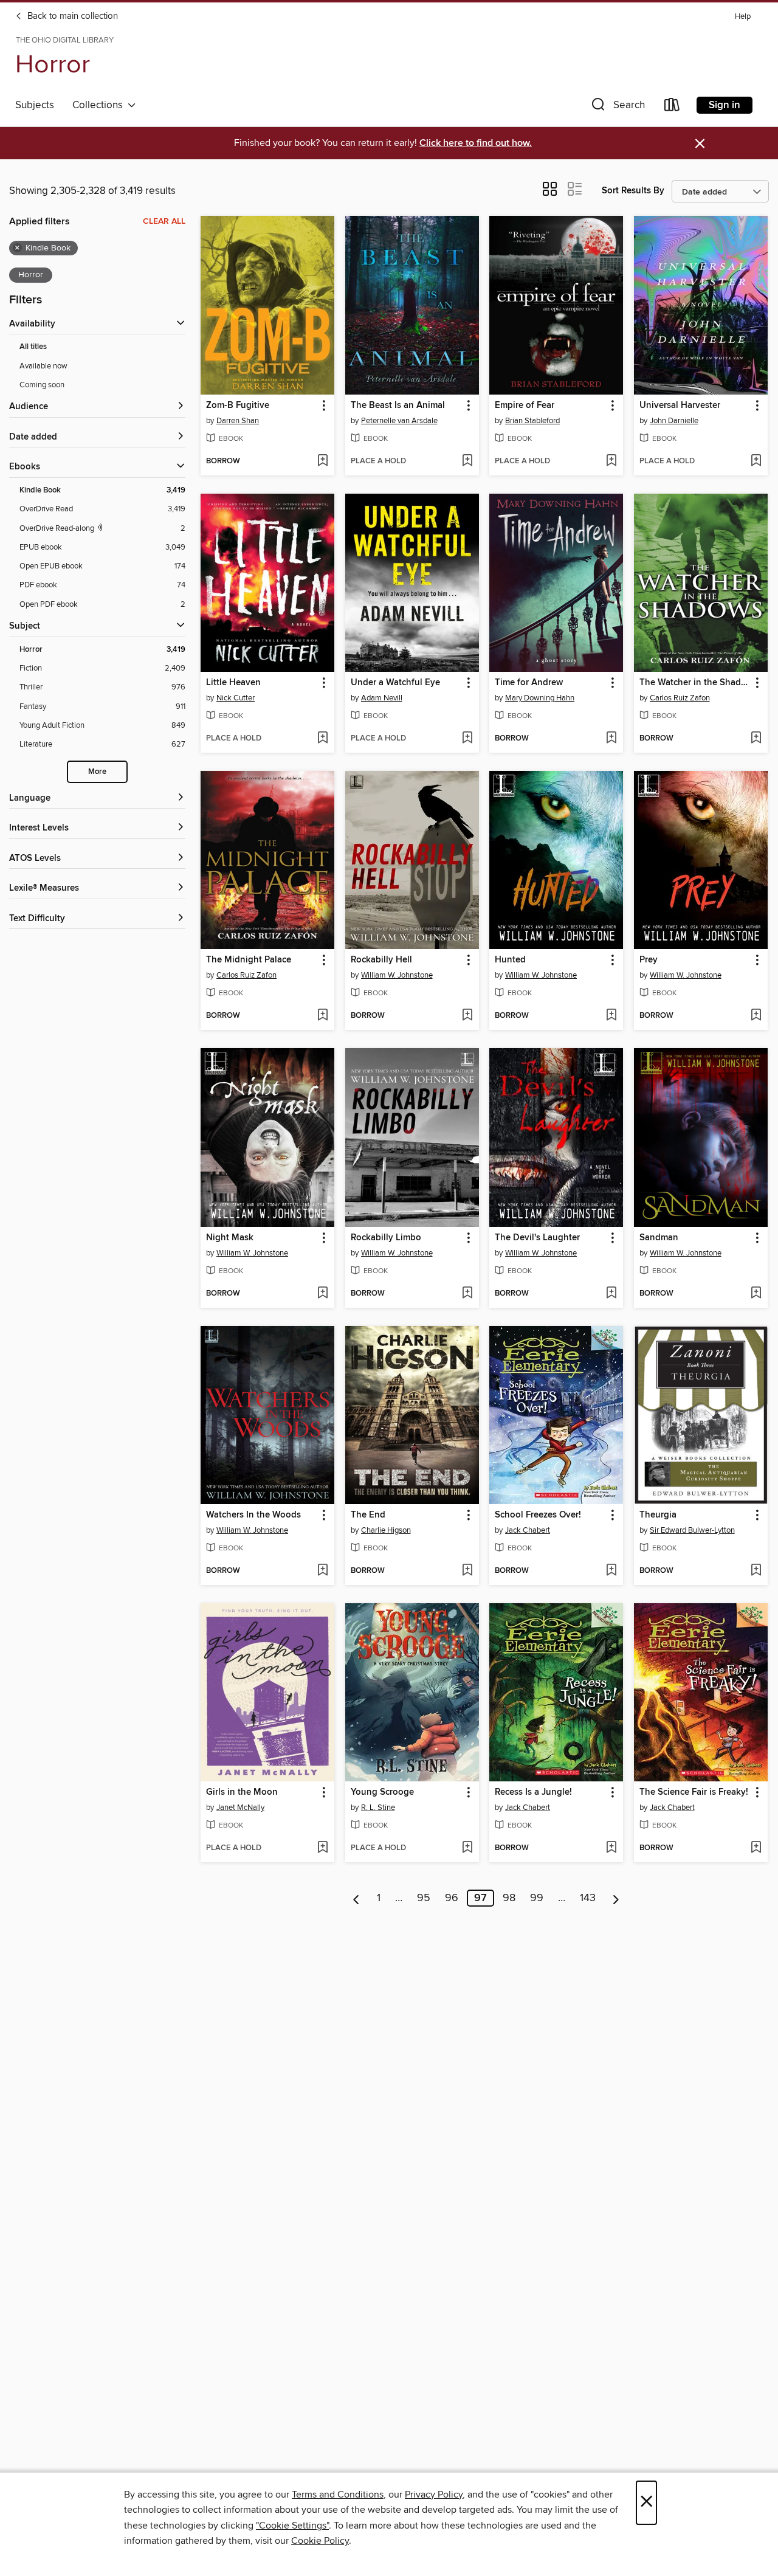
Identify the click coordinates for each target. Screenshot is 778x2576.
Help (743, 17)
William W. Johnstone (397, 975)
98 (509, 1898)
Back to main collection (71, 16)
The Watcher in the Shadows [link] (695, 683)
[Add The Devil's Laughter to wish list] (611, 1294)
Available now (43, 366)
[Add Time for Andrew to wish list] (611, 739)
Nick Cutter (236, 698)
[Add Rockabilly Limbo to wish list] (467, 1294)
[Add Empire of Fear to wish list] (611, 461)
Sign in (725, 105)
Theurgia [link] (658, 1515)
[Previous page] (356, 1898)
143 (588, 1898)
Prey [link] (649, 960)
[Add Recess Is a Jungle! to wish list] (611, 1848)
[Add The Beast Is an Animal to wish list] (467, 461)
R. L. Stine (378, 1808)
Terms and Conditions (338, 2495)
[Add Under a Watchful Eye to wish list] (467, 739)
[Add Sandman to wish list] (756, 1294)
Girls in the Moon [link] (242, 1792)
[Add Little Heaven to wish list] (322, 739)
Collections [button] (100, 105)
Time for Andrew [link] (529, 683)
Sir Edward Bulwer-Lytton (692, 1530)
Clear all (164, 221)
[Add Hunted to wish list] (611, 1016)
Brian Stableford (532, 421)
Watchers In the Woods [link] (253, 1515)
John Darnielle (674, 421)
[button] (617, 107)
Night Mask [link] (230, 1238)
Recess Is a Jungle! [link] (533, 1792)
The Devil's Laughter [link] (537, 1238)
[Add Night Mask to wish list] (322, 1294)
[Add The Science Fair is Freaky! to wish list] (756, 1848)
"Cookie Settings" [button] (292, 2526)
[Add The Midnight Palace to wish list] (322, 1016)
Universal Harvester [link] (680, 406)
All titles (33, 347)
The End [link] (368, 1515)
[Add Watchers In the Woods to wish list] (322, 1571)
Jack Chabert (528, 1530)
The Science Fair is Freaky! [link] (694, 1792)
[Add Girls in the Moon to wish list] (322, 1848)
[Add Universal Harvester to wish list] (756, 461)
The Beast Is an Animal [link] (398, 406)
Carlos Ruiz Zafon (680, 698)
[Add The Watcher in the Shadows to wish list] (756, 739)
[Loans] (672, 107)
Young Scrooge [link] (382, 1792)
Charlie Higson (386, 1530)
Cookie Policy (320, 2541)
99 (537, 1898)
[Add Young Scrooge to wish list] (467, 1848)
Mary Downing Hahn (540, 698)
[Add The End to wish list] (467, 1571)
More (97, 772)
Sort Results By (633, 191)
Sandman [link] (659, 1238)
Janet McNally (240, 1808)
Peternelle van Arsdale (399, 421)
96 (452, 1898)
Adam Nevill (382, 698)
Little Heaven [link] (233, 683)
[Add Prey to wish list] (756, 1016)
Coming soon (42, 385)
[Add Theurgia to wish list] (756, 1571)
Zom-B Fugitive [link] (238, 406)
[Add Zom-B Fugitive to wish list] (322, 461)
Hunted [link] (510, 960)
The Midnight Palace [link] (249, 960)
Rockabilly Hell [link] (381, 960)
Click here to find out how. (476, 143)
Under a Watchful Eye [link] (395, 683)
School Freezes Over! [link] (538, 1515)
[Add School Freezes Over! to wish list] (611, 1571)
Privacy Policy (434, 2495)
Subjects (35, 105)
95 (424, 1898)
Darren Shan (238, 421)
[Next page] (616, 1898)
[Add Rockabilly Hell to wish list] (467, 1016)
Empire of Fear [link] (525, 406)
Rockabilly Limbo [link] (386, 1238)
